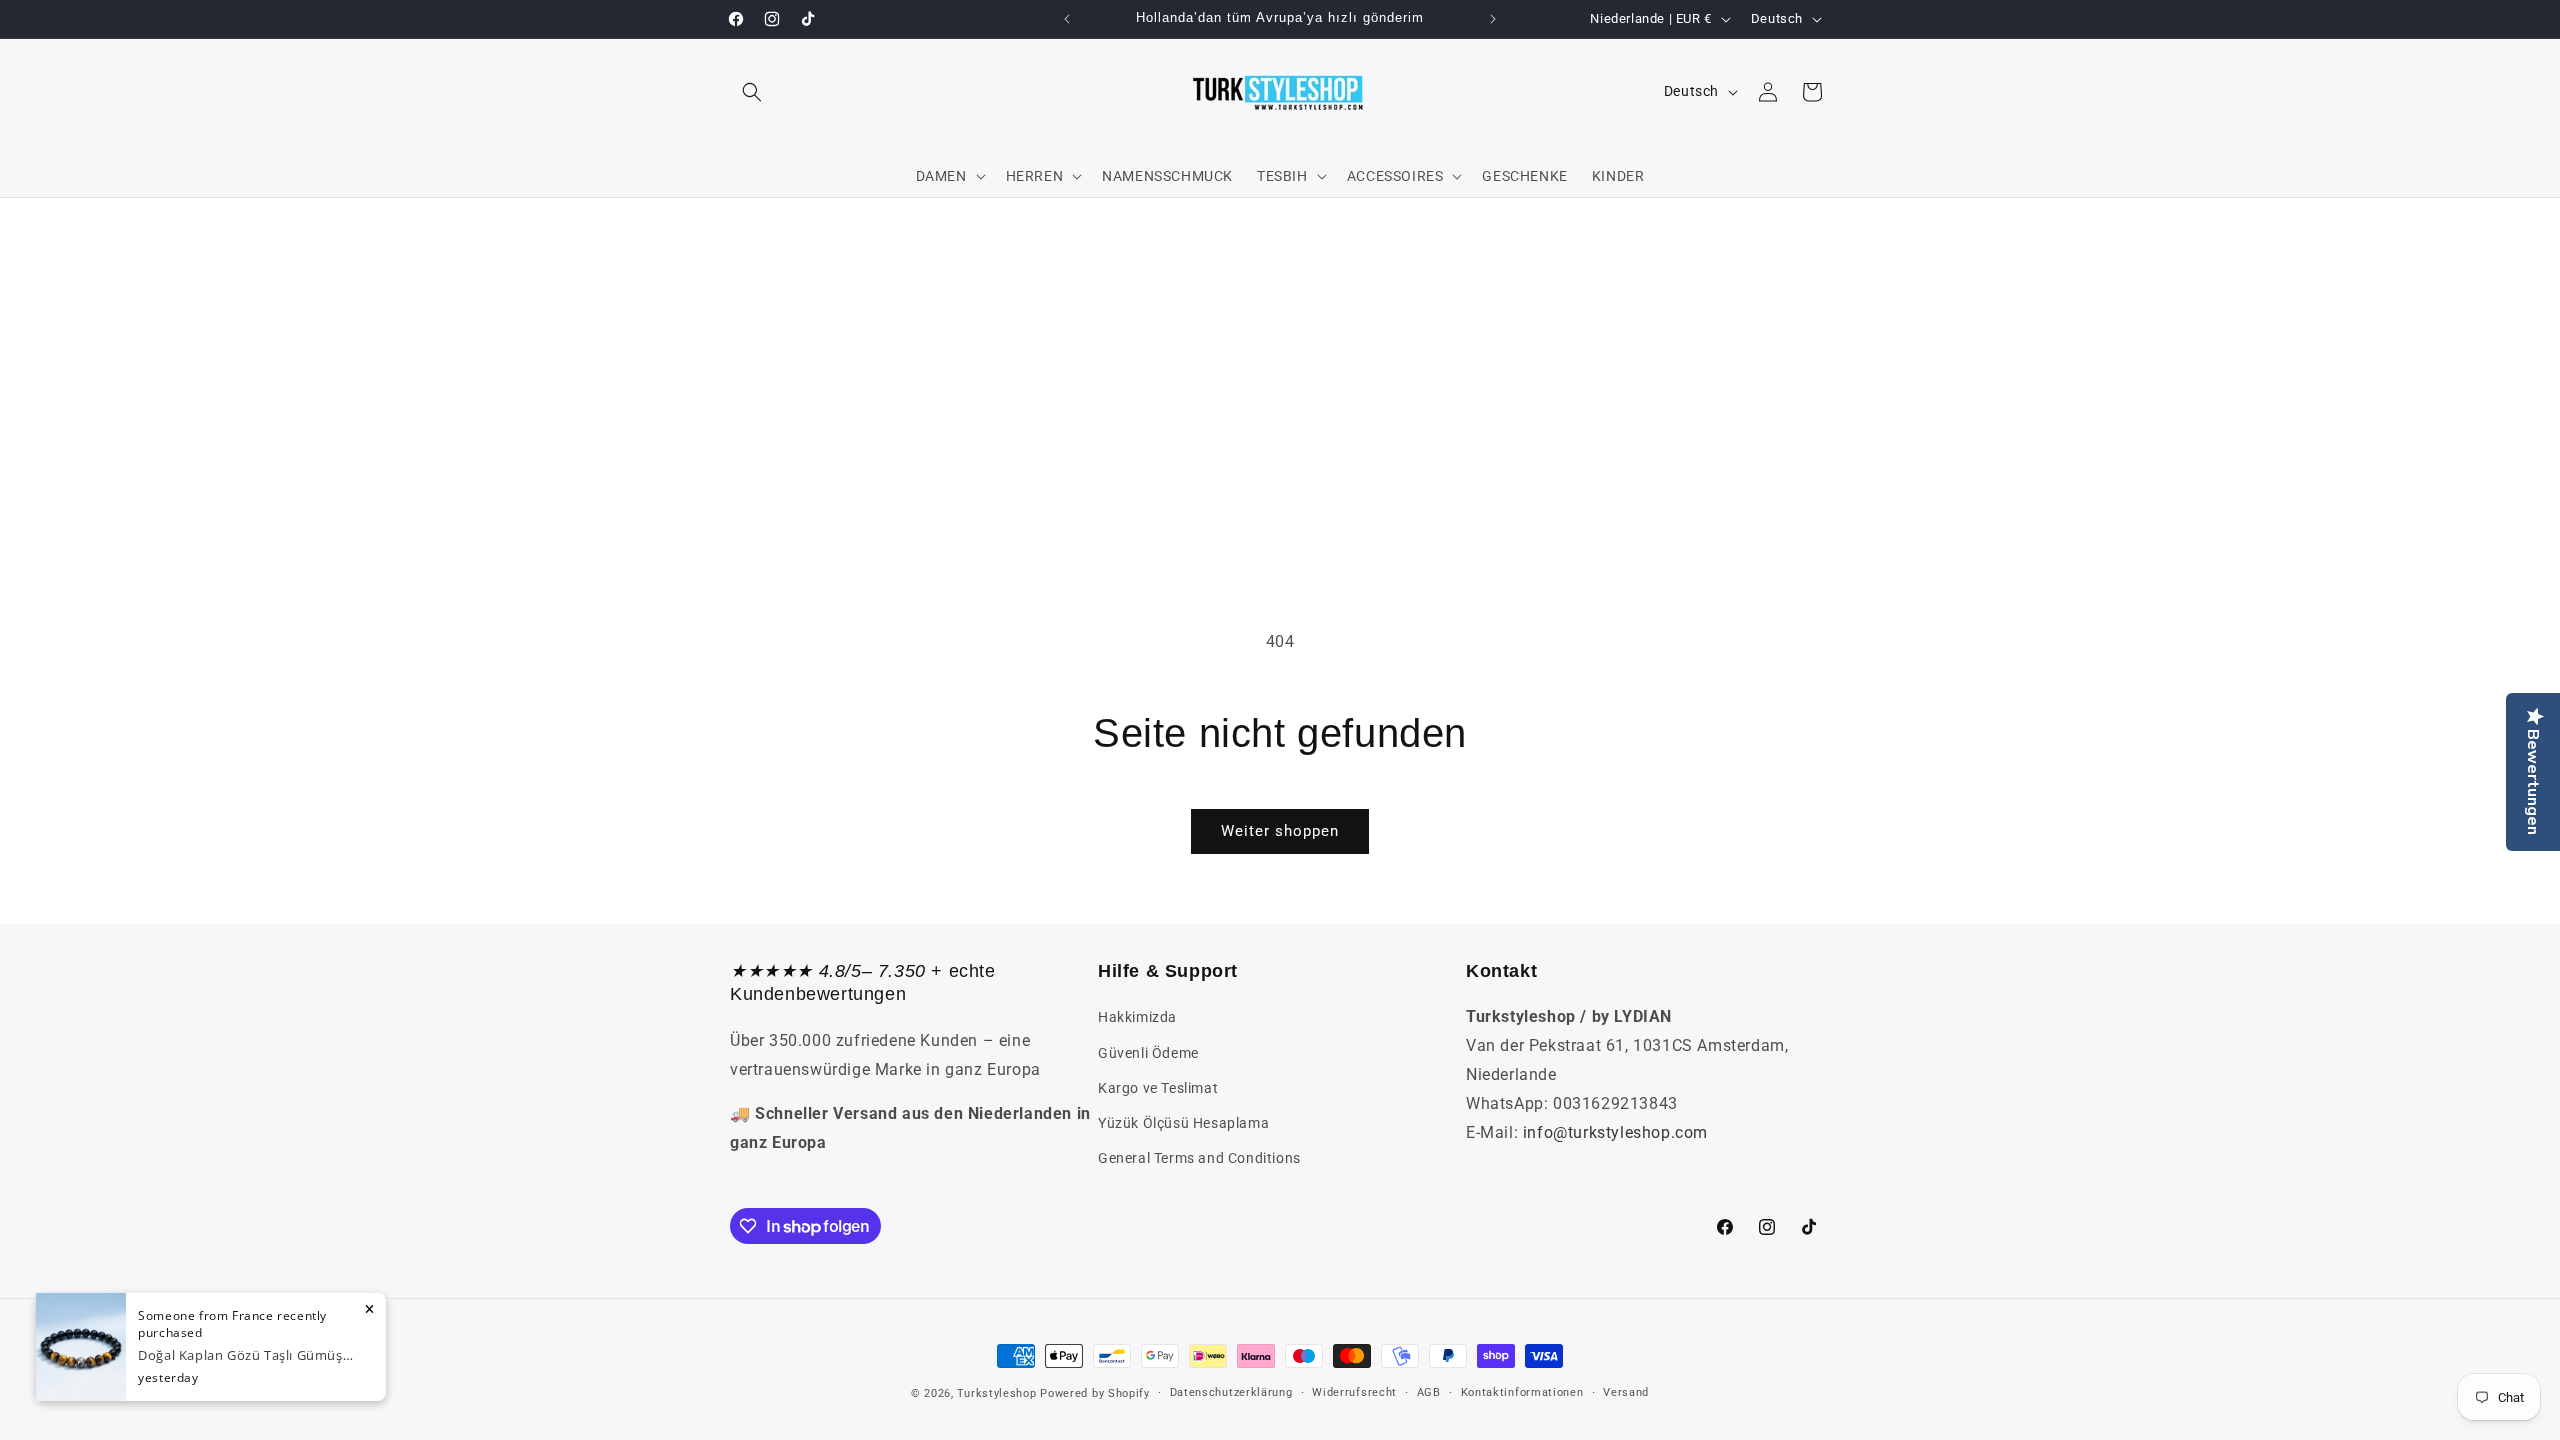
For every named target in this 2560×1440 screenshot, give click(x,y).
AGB (1429, 1392)
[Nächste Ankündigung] (1493, 19)
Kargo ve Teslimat (1158, 1088)
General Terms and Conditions (1199, 1158)
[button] (752, 92)
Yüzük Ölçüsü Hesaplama (1183, 1123)
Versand (1626, 1392)
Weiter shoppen (1280, 831)
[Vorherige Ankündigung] (1067, 19)
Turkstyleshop (996, 1393)
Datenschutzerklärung (1231, 1392)
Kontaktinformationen (1522, 1392)
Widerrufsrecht (1354, 1392)
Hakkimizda (1137, 1017)
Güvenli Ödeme (1148, 1053)
